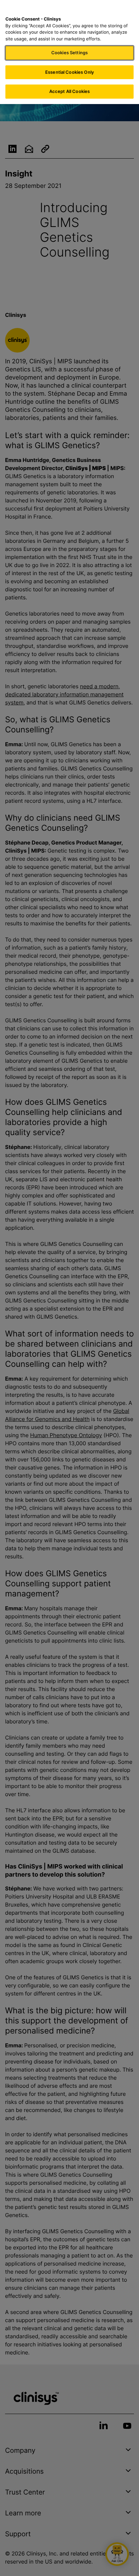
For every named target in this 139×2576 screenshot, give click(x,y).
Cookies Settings (69, 53)
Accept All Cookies (69, 91)
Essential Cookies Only (69, 72)
